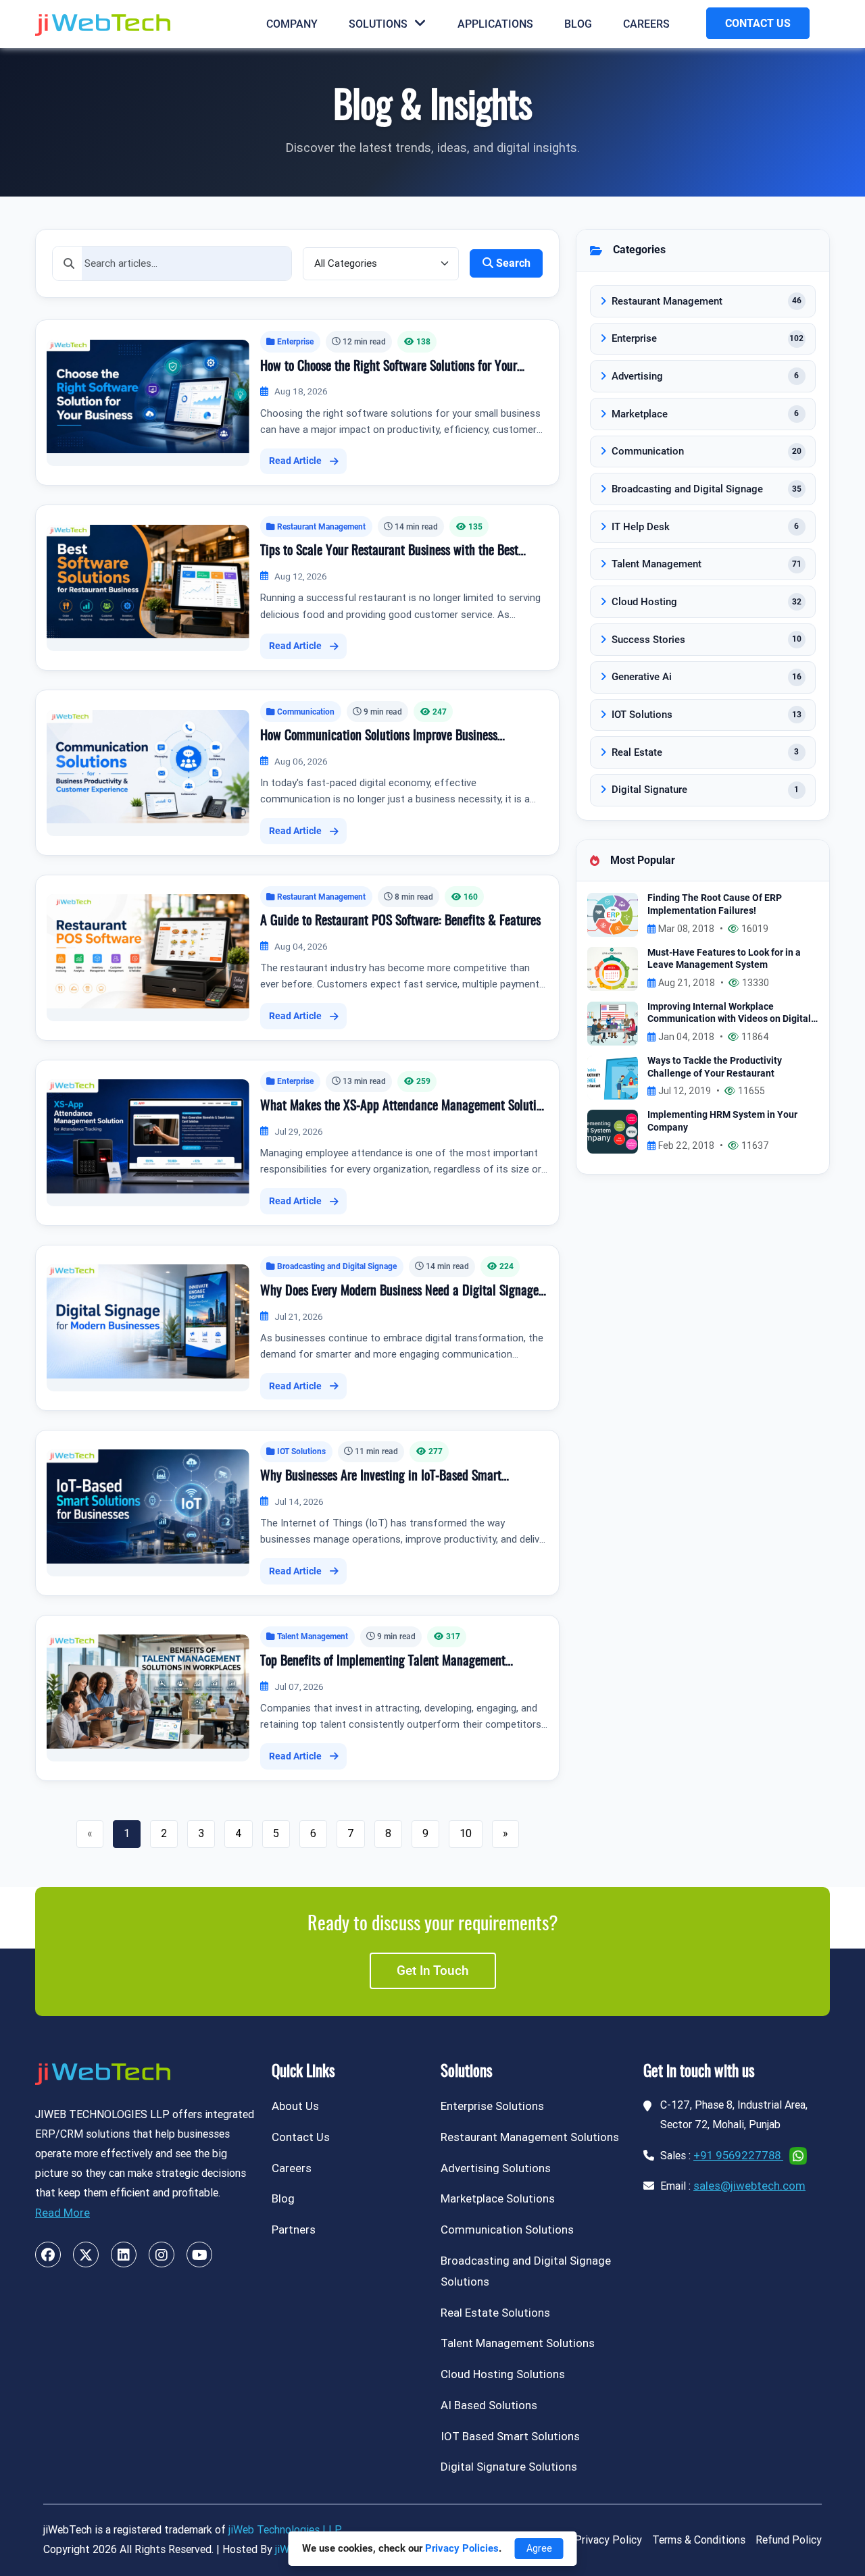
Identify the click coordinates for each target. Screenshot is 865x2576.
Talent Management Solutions (518, 2343)
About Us (295, 2106)
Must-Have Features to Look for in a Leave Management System (724, 959)
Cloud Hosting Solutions (503, 2374)
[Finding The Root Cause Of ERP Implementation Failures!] (613, 914)
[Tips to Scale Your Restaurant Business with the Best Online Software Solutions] (148, 581)
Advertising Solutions (496, 2168)
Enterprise (295, 341)
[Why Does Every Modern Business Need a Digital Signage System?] (148, 1321)
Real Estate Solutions (495, 2313)
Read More (63, 2213)
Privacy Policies (462, 2548)
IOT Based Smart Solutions (510, 2436)
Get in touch (433, 1970)
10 (466, 1833)
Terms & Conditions (699, 2540)
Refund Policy (789, 2540)
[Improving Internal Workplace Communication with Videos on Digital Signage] (613, 1022)
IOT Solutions (301, 1451)
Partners (294, 2230)
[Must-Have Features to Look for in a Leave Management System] (613, 968)
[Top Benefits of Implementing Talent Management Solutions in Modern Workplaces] (148, 1691)
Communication (306, 712)
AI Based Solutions (489, 2405)
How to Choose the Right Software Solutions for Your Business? (389, 368)
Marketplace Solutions (498, 2198)
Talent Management (313, 1636)
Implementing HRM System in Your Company (722, 1121)
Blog (578, 24)
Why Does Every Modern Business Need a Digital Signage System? (399, 1293)
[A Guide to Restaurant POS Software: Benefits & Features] (148, 951)
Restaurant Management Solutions (530, 2137)
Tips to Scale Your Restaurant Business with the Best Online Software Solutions (389, 552)
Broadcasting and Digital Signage (337, 1266)
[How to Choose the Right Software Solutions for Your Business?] (148, 395)
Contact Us (301, 2137)
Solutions (378, 24)
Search (513, 263)
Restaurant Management (321, 526)
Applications (495, 24)
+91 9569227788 (738, 2155)
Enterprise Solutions (492, 2106)
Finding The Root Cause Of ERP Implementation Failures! (715, 904)
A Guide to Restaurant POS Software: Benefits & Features (400, 921)
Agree (539, 2548)
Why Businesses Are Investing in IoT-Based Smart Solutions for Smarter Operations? (381, 1478)
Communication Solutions (507, 2230)
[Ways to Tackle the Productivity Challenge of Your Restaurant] (613, 1077)
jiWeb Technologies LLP (285, 2530)
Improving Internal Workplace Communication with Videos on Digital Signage (729, 1013)
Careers (646, 24)
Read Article (295, 461)
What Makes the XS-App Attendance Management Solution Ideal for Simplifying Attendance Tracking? (404, 1108)
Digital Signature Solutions (509, 2467)
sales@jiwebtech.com (749, 2186)
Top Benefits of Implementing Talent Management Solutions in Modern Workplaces (383, 1663)
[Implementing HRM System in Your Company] (613, 1131)
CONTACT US (758, 23)
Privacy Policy (608, 2540)
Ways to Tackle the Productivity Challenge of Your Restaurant (715, 1067)
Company (292, 24)
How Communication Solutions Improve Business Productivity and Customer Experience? (379, 738)
